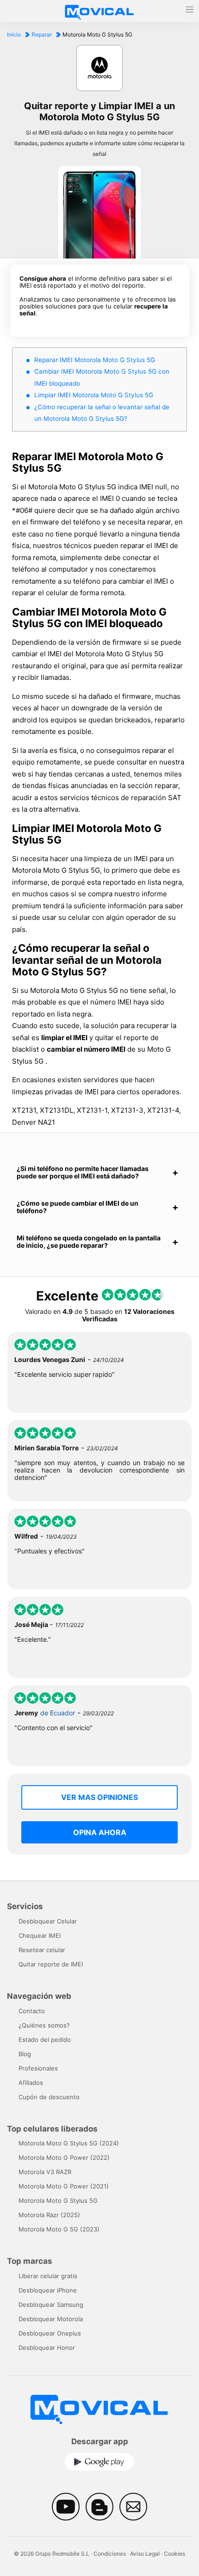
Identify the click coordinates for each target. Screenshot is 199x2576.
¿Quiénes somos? (44, 2025)
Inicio (14, 34)
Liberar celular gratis (48, 2276)
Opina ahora (100, 1832)
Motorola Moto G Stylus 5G (58, 2200)
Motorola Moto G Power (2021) (64, 2186)
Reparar (42, 34)
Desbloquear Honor (47, 2348)
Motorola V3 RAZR (45, 2172)
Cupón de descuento (49, 2097)
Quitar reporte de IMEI (51, 1964)
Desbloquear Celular (48, 1921)
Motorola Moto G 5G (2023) (59, 2229)
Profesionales (38, 2068)
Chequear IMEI (40, 1935)
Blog (25, 2054)
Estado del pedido (45, 2040)
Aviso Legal (145, 2554)
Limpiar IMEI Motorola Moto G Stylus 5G (94, 395)
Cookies (174, 2554)
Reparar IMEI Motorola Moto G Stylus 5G (95, 360)
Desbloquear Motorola (51, 2319)
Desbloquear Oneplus (50, 2333)
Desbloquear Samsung (51, 2305)
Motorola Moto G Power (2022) (64, 2157)
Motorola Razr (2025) (49, 2215)
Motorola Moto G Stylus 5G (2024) (69, 2143)
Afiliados (31, 2083)
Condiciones (110, 2554)
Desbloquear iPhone (48, 2290)
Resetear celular (42, 1950)
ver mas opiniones (99, 1797)
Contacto (32, 2011)
